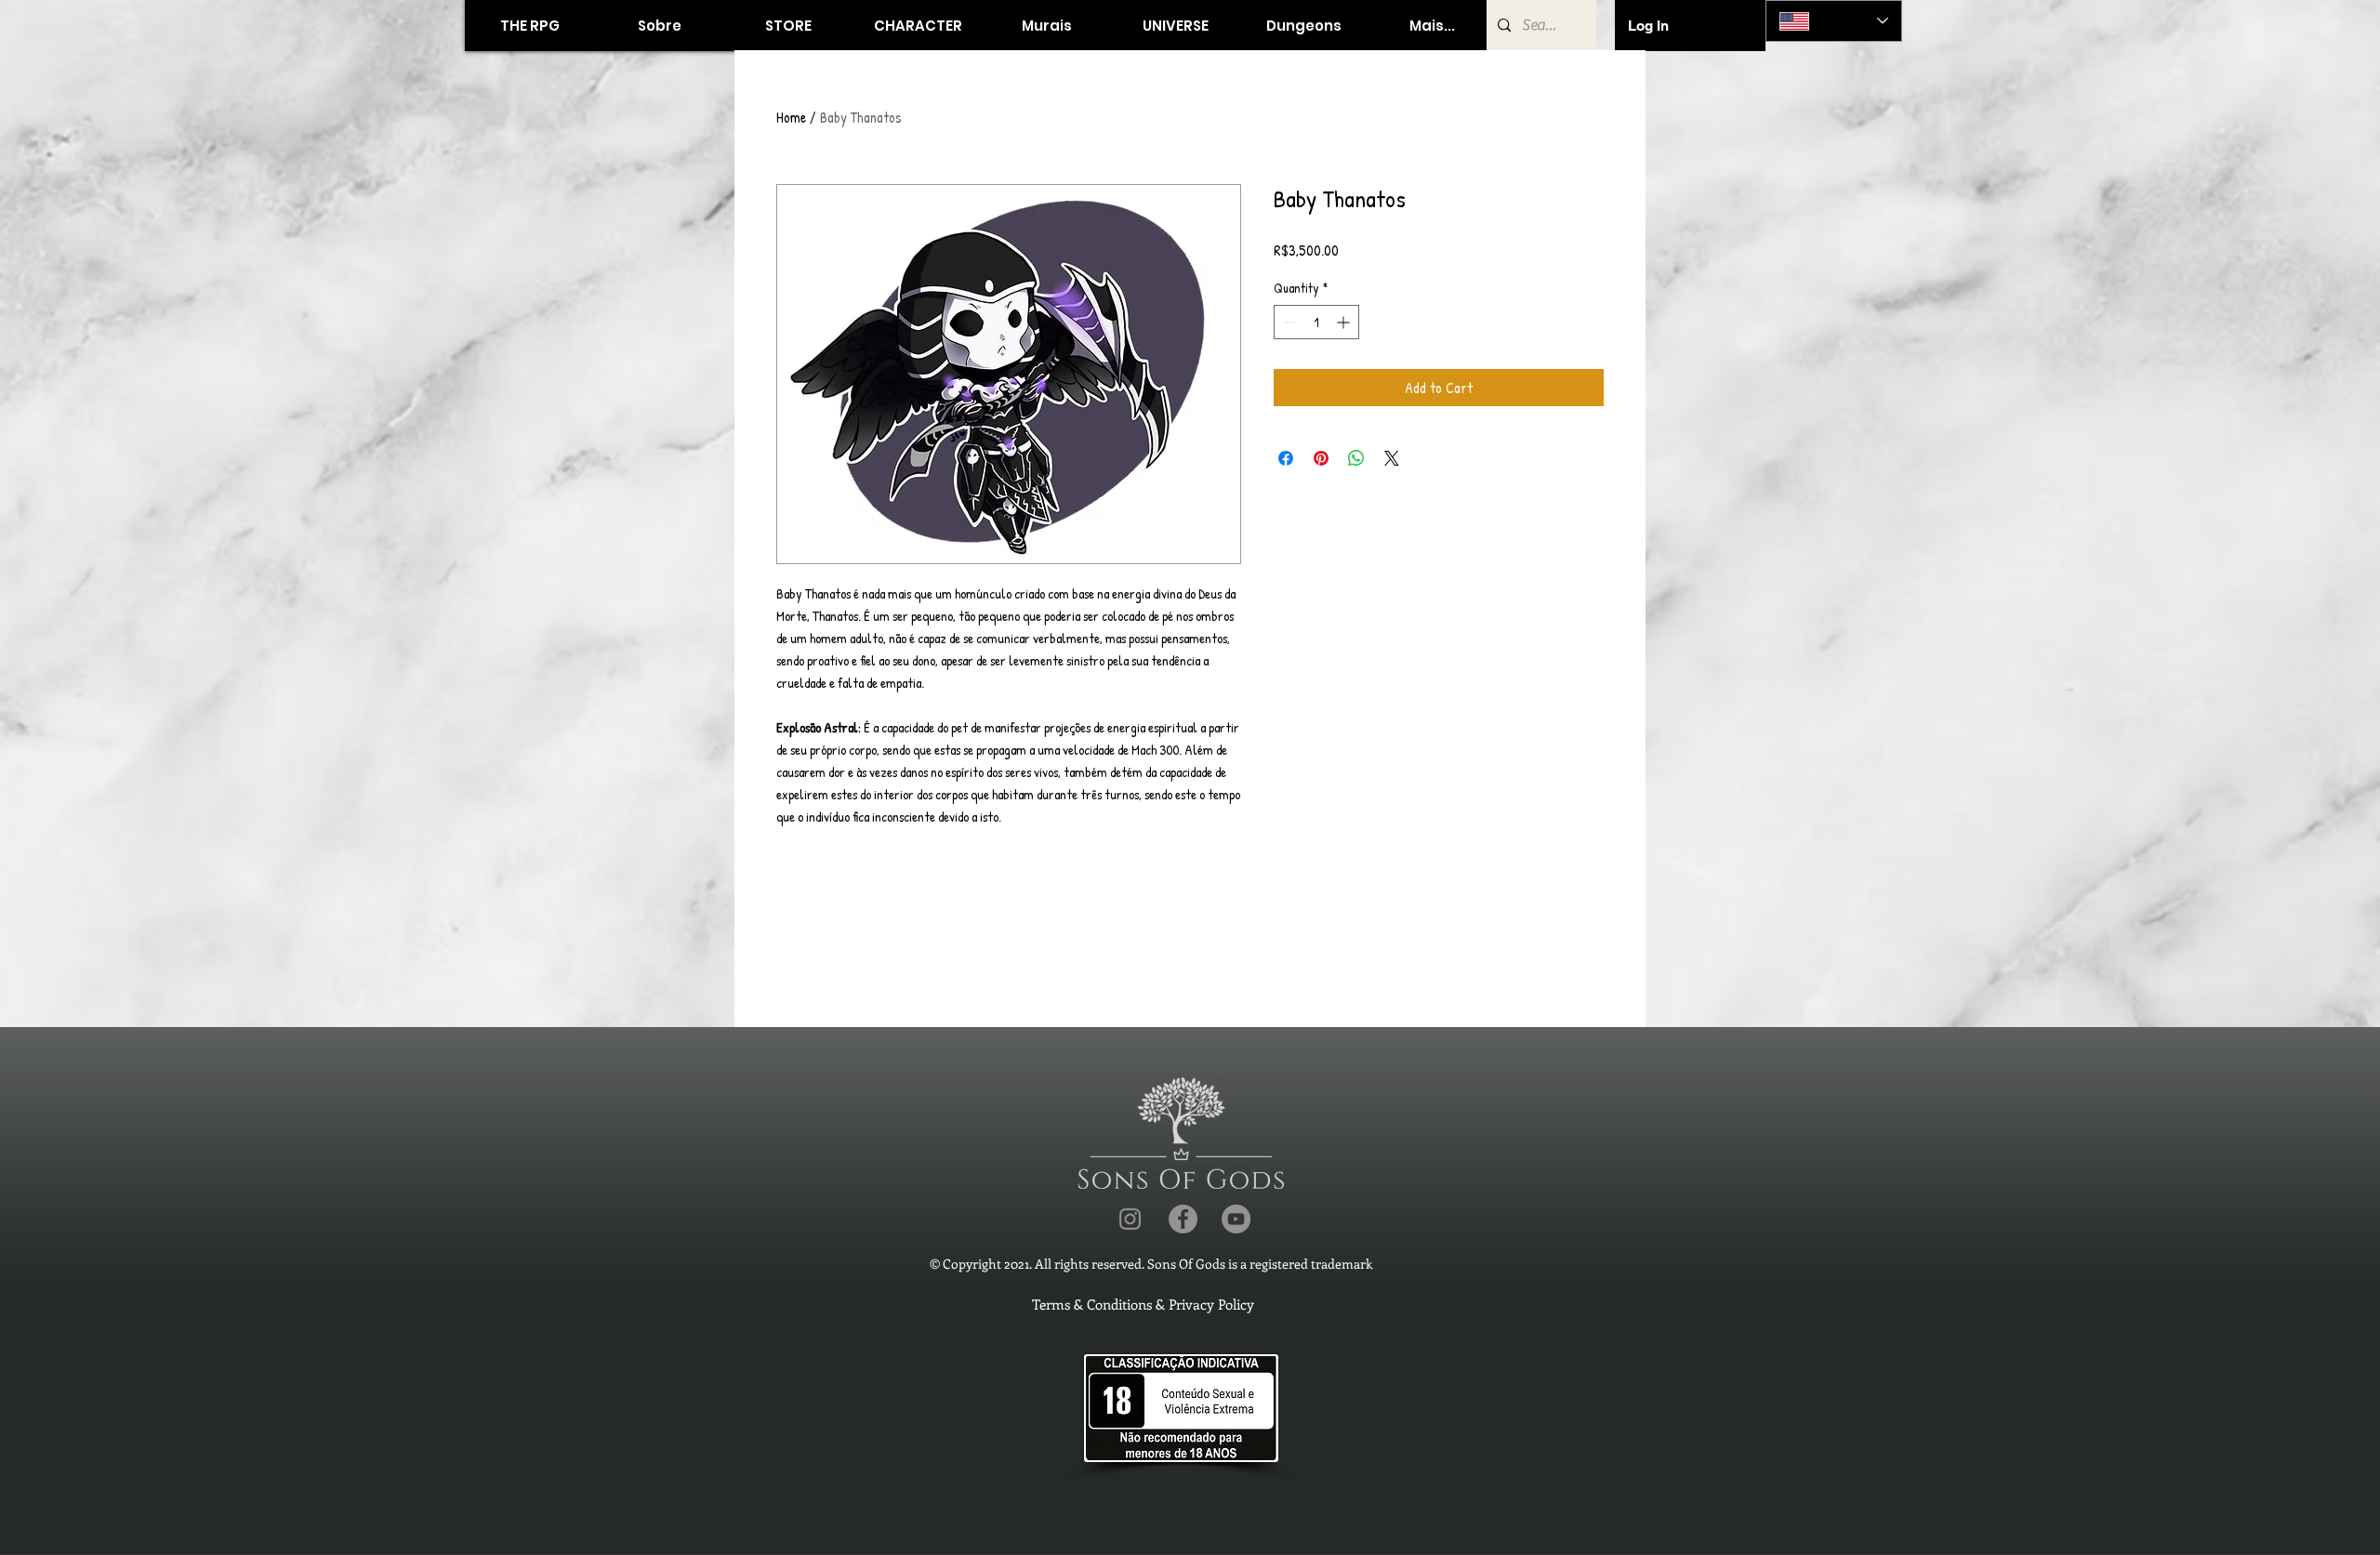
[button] (788, 26)
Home (791, 117)
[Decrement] (1288, 322)
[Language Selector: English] (1834, 21)
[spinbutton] (1316, 322)
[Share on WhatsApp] (1356, 458)
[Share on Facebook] (1286, 458)
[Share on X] (1392, 458)
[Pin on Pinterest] (1321, 458)
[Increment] (1345, 322)
